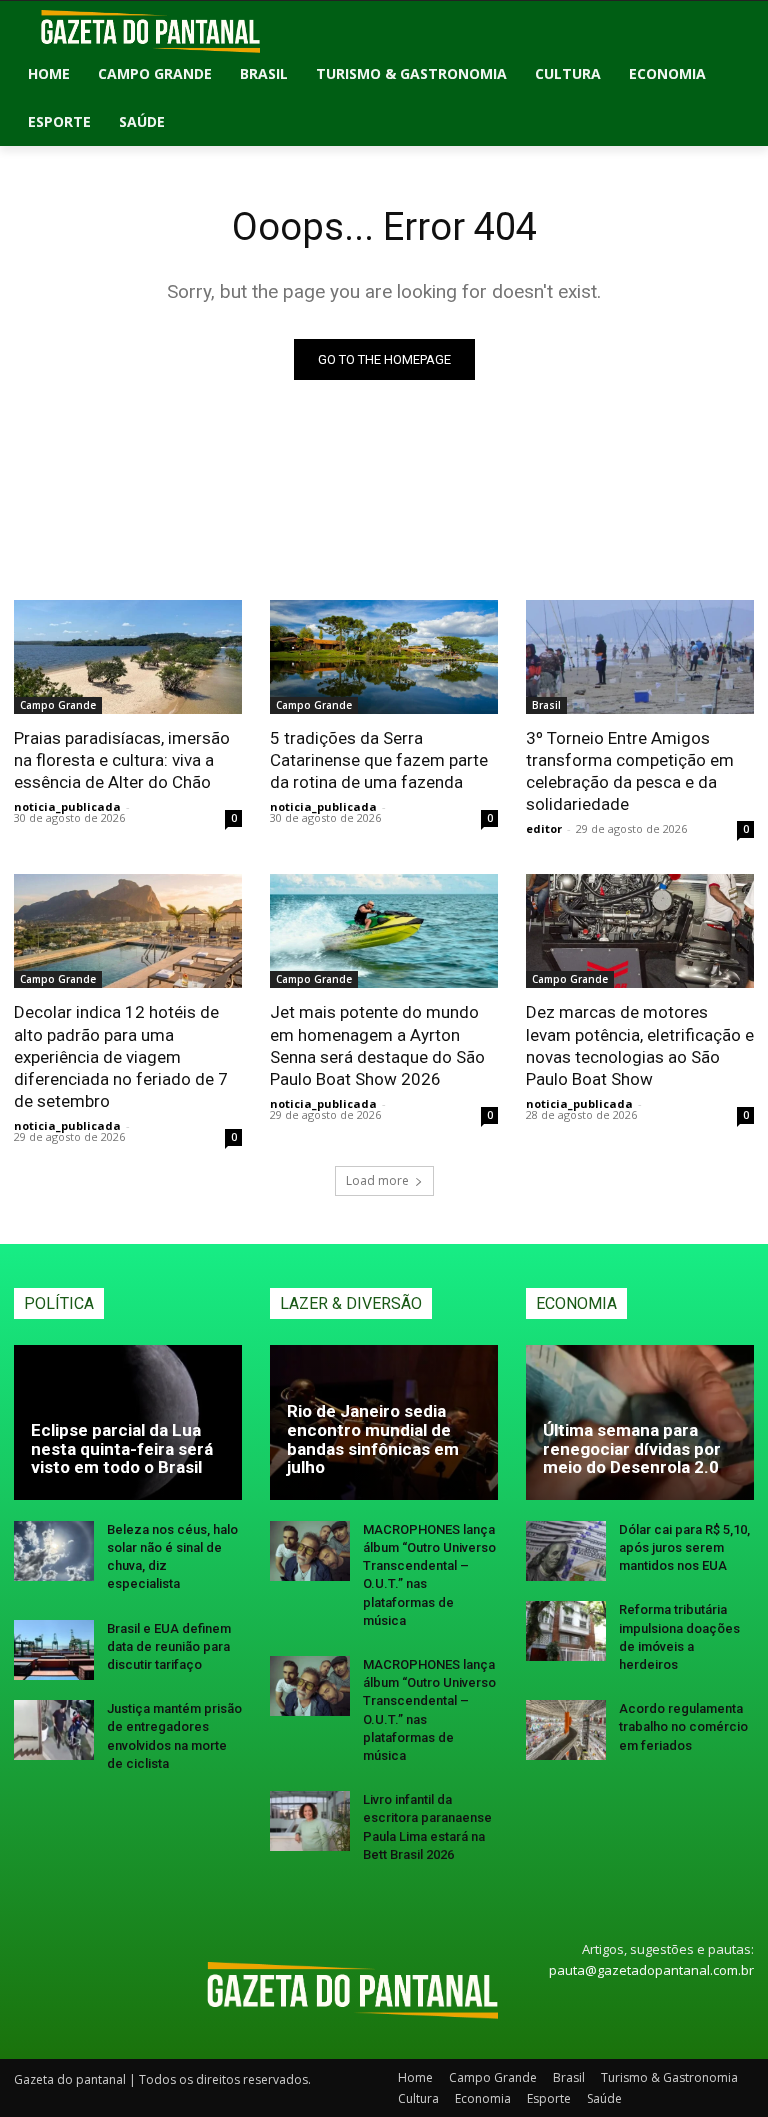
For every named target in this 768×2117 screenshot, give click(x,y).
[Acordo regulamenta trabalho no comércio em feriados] (566, 1730)
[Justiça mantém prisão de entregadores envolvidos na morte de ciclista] (54, 1730)
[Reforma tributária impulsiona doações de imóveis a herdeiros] (566, 1631)
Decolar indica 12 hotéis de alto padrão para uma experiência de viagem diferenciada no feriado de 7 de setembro (121, 1056)
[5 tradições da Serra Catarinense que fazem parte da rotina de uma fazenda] (384, 657)
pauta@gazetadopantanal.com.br (651, 1970)
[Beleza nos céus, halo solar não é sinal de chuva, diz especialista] (54, 1551)
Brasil (546, 705)
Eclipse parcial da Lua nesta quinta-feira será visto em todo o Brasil (122, 1448)
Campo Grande (58, 705)
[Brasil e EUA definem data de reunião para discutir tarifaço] (54, 1650)
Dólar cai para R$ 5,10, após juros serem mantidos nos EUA (684, 1547)
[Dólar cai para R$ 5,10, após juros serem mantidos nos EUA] (566, 1551)
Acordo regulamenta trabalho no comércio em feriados (683, 1726)
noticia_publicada (67, 806)
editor (544, 828)
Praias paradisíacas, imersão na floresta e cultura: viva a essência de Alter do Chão (122, 760)
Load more (377, 1180)
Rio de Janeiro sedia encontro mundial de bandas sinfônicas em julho (373, 1439)
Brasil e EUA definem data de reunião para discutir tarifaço (169, 1646)
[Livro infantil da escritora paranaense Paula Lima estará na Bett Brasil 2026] (310, 1821)
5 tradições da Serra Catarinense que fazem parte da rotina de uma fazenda (379, 760)
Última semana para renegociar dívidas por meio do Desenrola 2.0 (632, 1448)
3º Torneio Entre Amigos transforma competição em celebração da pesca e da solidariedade (630, 771)
